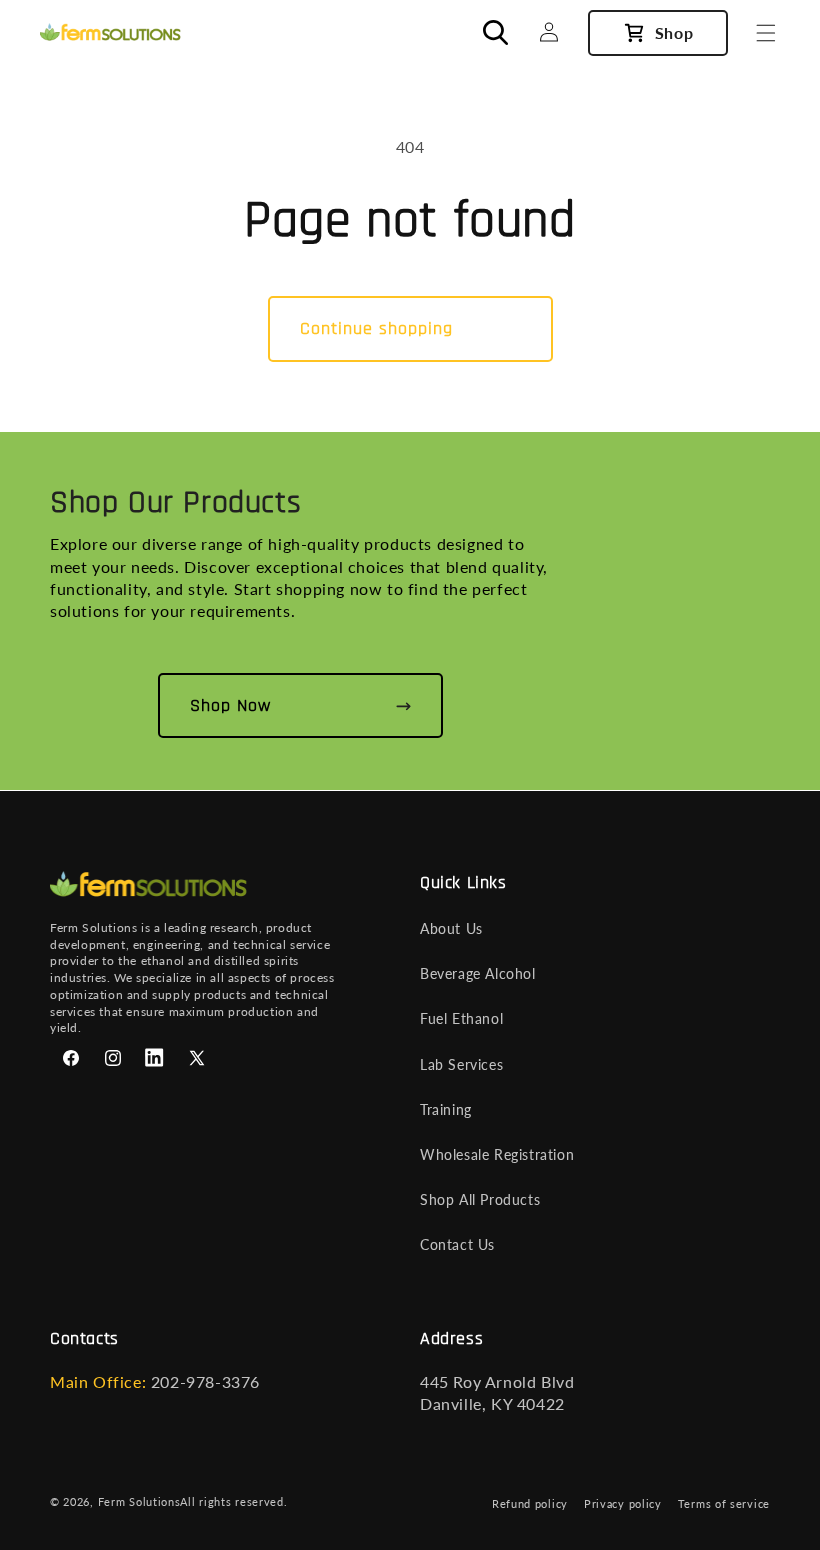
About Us (451, 928)
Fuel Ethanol (461, 1018)
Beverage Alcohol (478, 973)
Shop (674, 32)
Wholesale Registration (497, 1154)
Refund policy (530, 1503)
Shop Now (230, 705)
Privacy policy (623, 1503)
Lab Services (461, 1064)
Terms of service (724, 1503)
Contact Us (457, 1244)
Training (446, 1109)
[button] (766, 33)
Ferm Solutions (139, 1501)
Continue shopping (376, 328)
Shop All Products (480, 1199)
